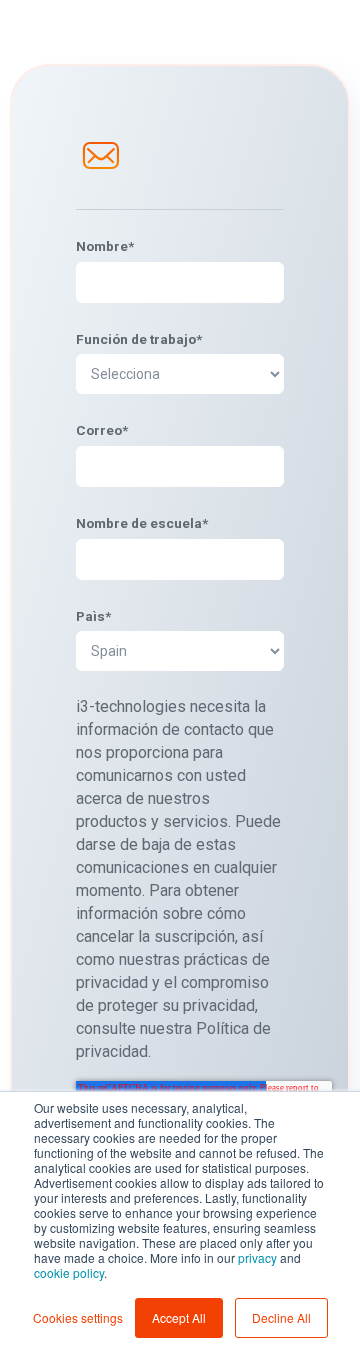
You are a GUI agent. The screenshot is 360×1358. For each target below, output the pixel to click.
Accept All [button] (179, 1317)
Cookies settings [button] (78, 1317)
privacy (257, 1257)
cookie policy (69, 1272)
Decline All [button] (281, 1317)
